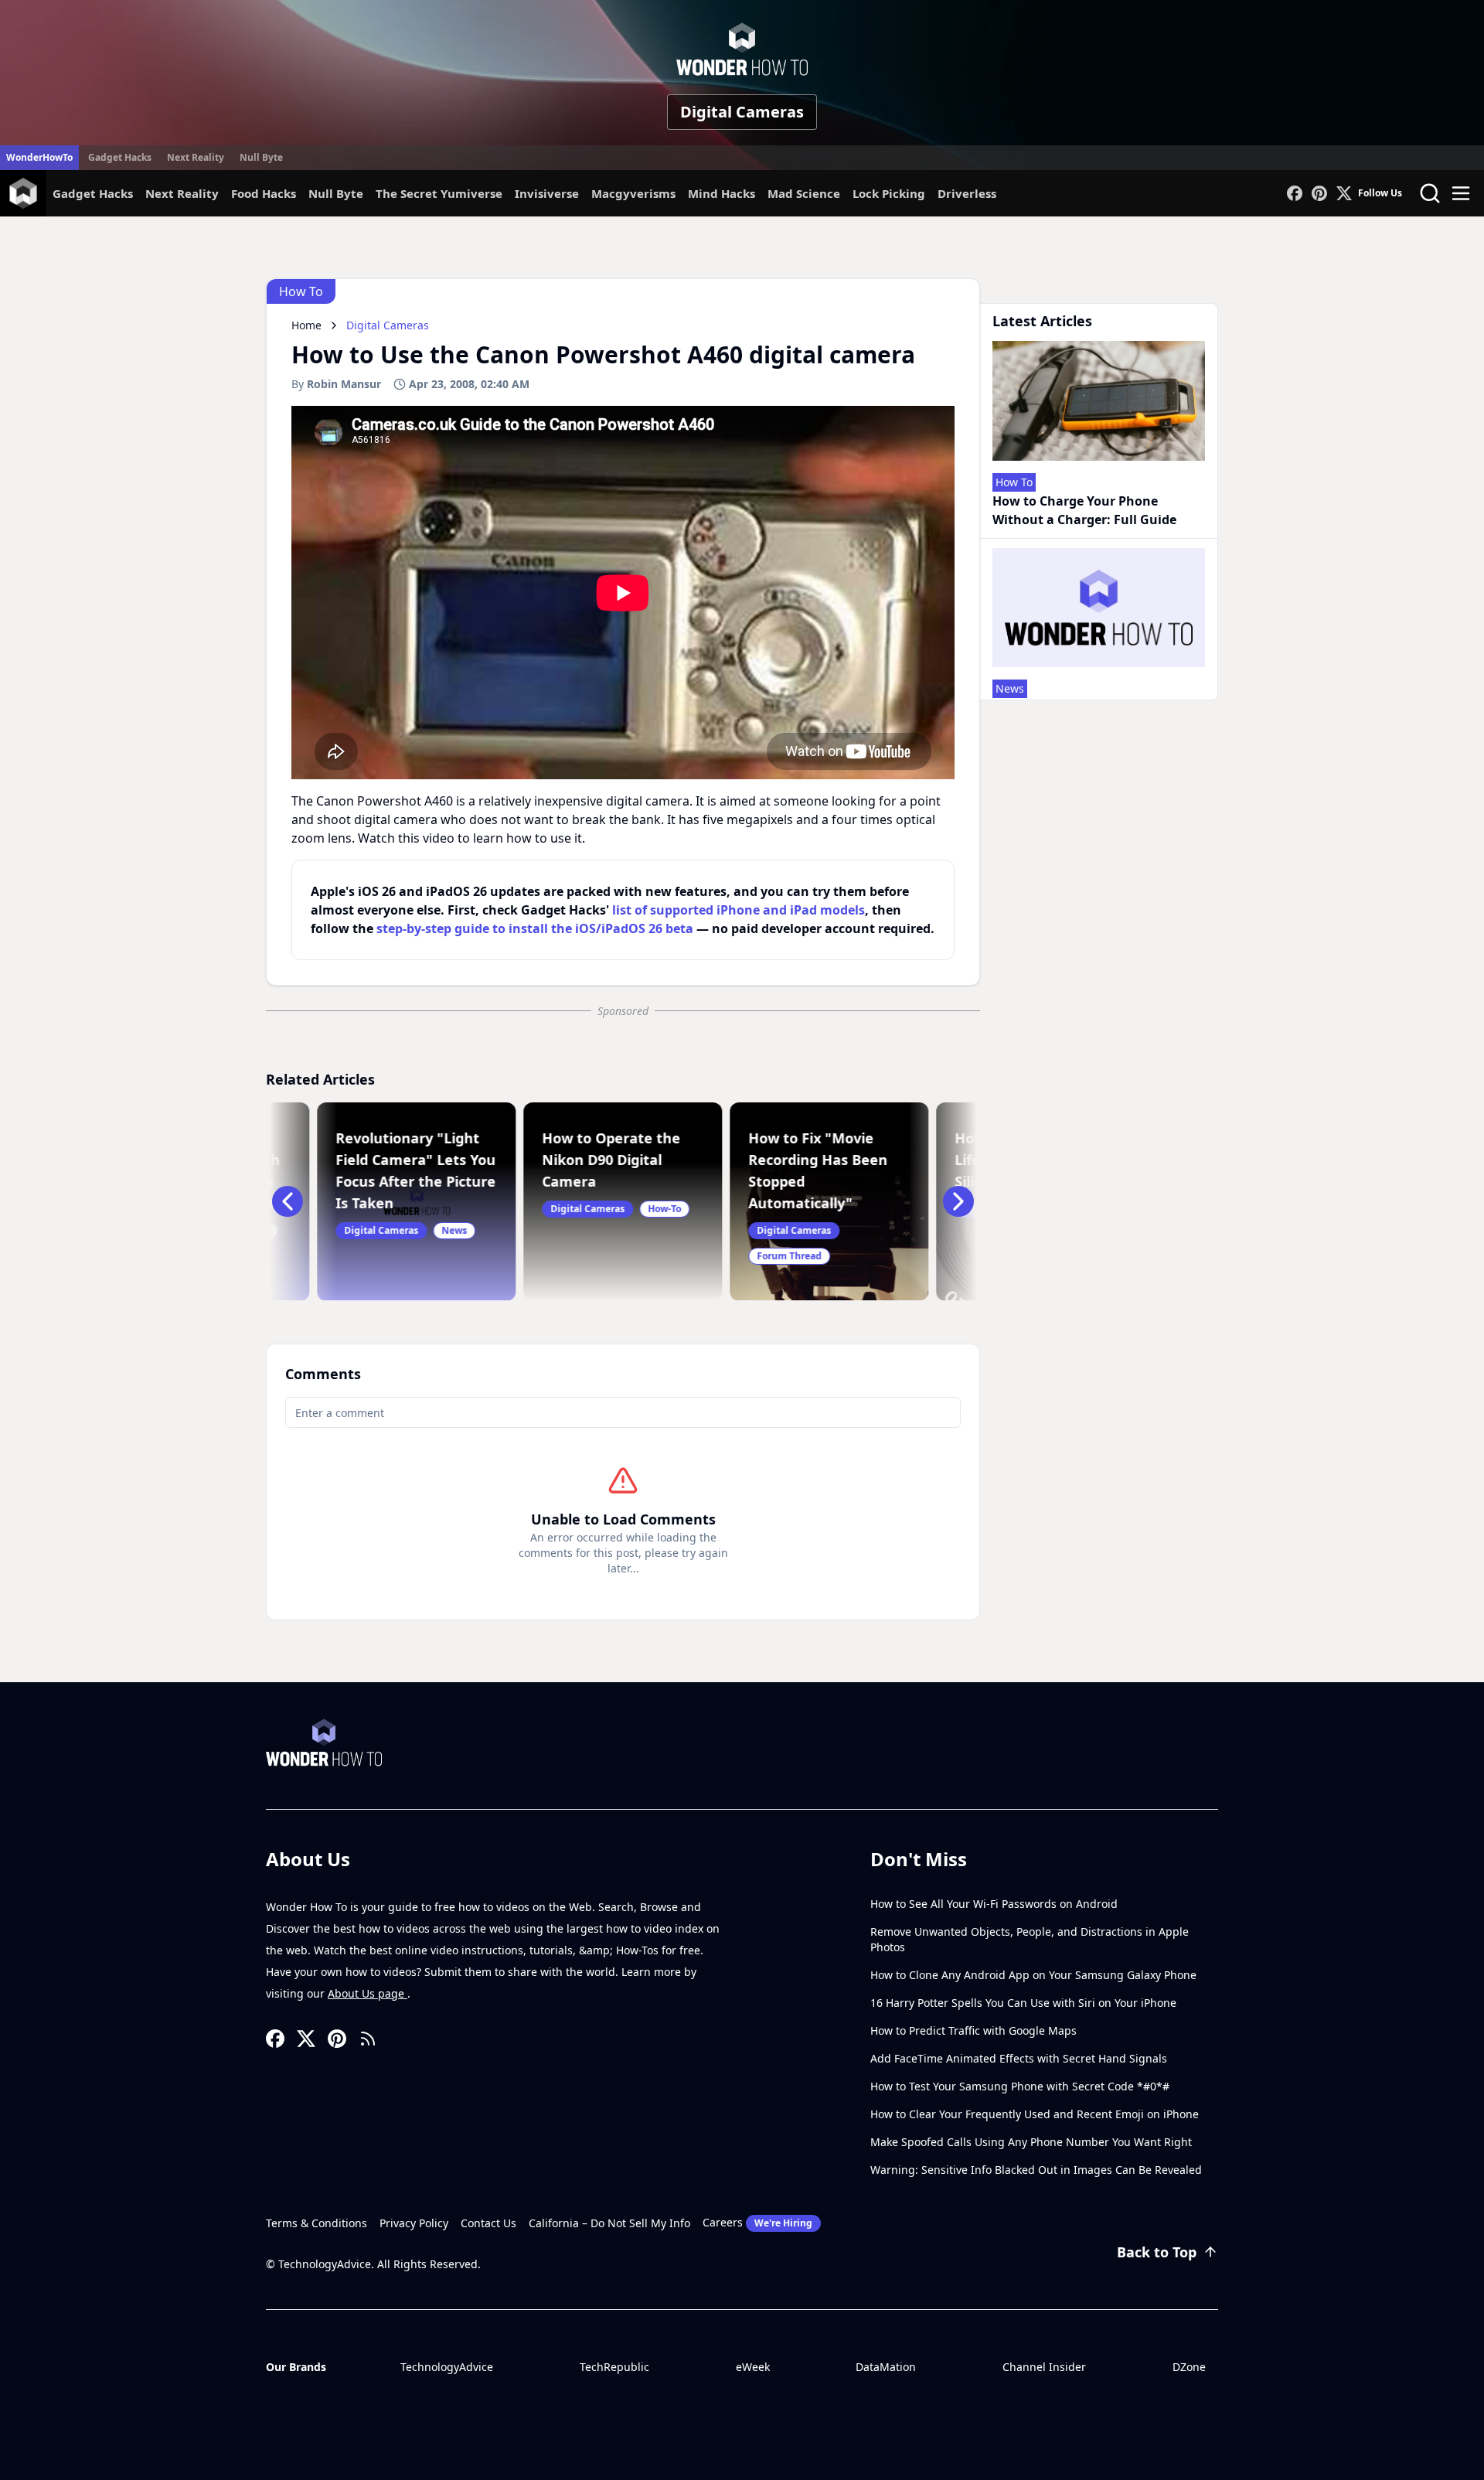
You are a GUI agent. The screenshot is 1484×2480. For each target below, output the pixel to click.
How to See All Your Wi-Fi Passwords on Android (994, 1904)
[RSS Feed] (368, 2039)
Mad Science (804, 193)
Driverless (967, 193)
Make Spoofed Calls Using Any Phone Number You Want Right (1031, 2142)
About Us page (368, 1993)
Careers (757, 2222)
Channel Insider (1044, 2367)
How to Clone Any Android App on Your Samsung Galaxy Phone (1033, 1975)
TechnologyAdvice (447, 2367)
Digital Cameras (742, 112)
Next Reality (196, 157)
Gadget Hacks (120, 157)
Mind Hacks (722, 193)
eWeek (753, 2367)
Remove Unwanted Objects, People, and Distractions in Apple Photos (1030, 1939)
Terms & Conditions (317, 2223)
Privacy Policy (414, 2223)
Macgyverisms (633, 193)
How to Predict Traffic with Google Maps (973, 2030)
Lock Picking (889, 193)
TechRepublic (614, 2367)
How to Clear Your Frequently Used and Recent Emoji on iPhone (1035, 2114)
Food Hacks (264, 193)
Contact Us (488, 2223)
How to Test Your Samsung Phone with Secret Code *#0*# (1020, 2086)
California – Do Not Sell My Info (609, 2223)
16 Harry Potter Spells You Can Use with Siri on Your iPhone (1023, 2003)
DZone (1189, 2367)
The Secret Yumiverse (439, 193)
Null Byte (261, 157)
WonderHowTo (39, 157)
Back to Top (1157, 2252)
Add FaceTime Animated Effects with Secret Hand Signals (1019, 2058)
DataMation (886, 2367)
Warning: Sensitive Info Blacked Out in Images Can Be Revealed (1036, 2170)
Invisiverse (547, 193)
